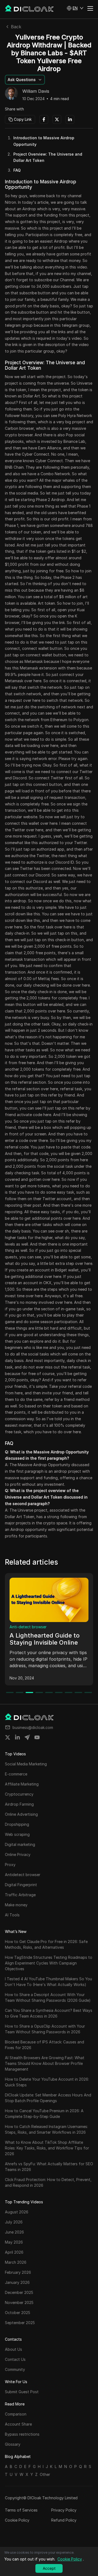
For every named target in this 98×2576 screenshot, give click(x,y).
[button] (75, 8)
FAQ (17, 170)
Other (45, 2474)
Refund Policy (64, 2520)
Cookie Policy (17, 2520)
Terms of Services (21, 2510)
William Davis (36, 91)
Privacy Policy (64, 2510)
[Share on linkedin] (17, 1737)
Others (16, 1627)
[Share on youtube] (37, 1737)
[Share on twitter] (8, 1737)
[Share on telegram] (27, 1737)
